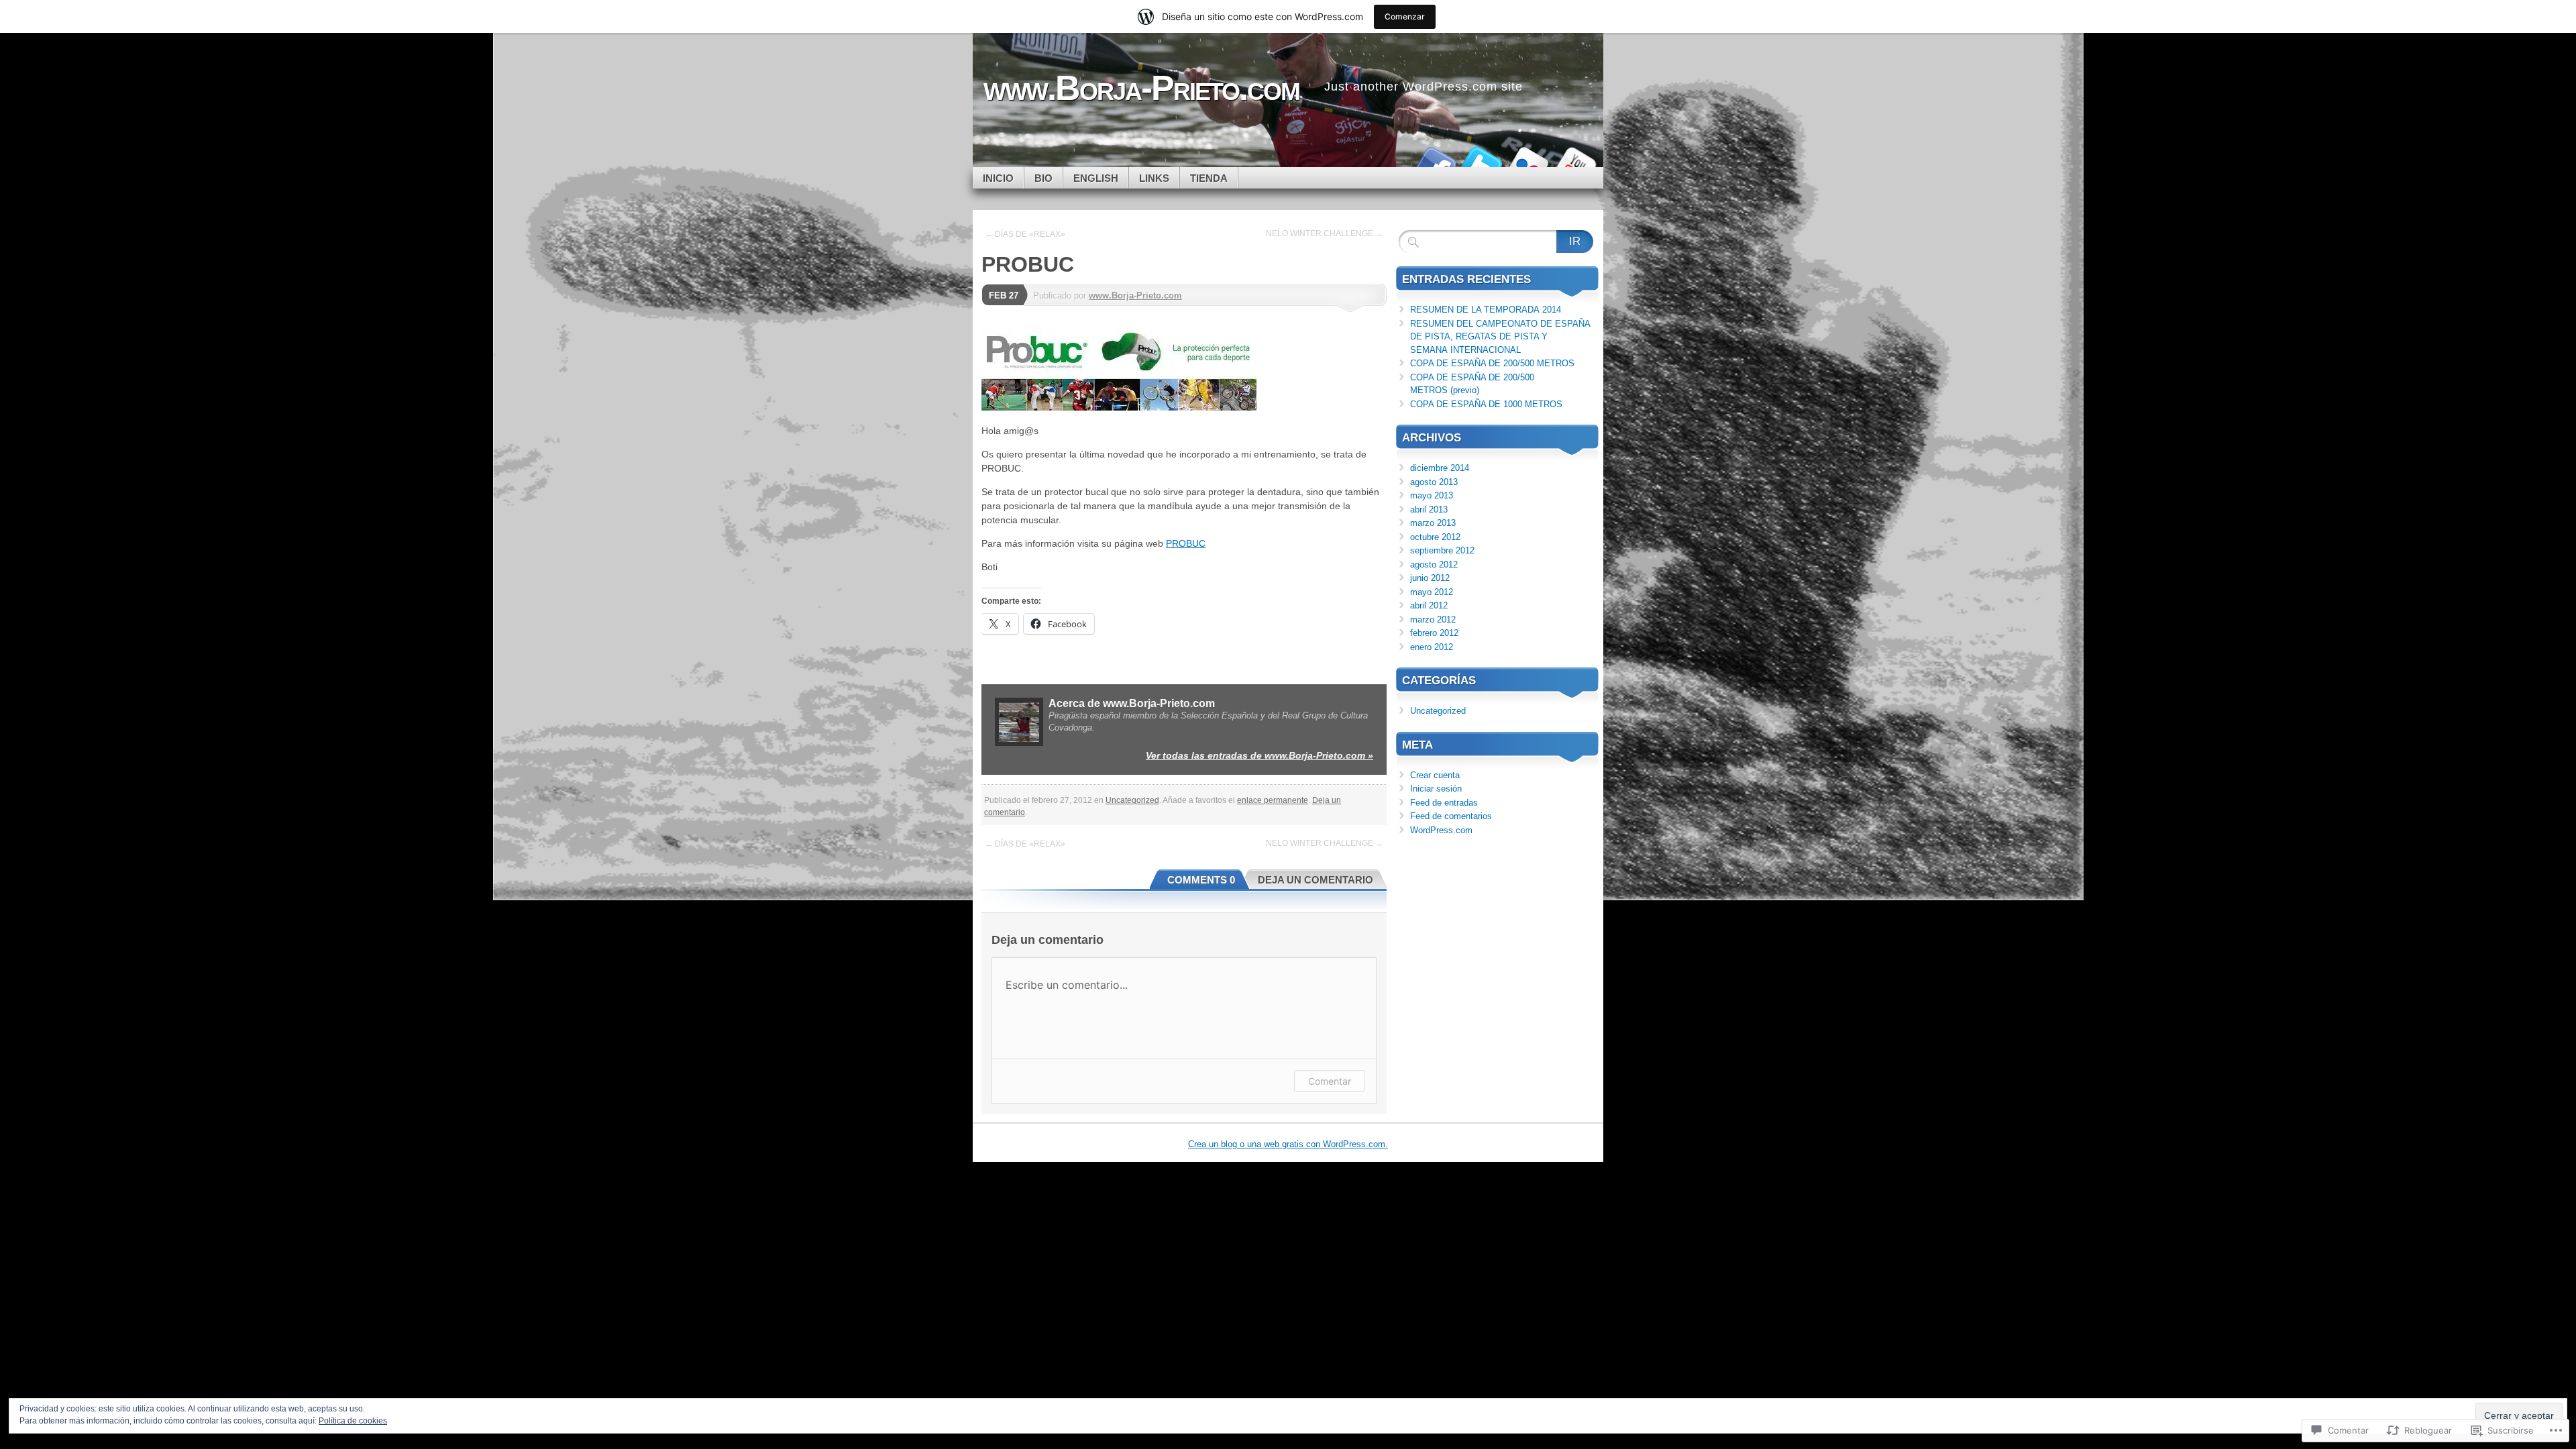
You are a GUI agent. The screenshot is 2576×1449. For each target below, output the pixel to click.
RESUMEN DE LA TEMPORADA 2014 (1486, 310)
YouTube (1575, 162)
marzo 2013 (1433, 523)
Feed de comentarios (1451, 816)
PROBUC (1186, 543)
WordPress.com (1441, 830)
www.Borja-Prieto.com (1135, 296)
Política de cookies (353, 1421)
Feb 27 (1004, 296)
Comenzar (1405, 16)
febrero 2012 (1434, 633)
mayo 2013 (1432, 495)
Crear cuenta (1435, 775)
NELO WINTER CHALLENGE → (1325, 233)
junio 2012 (1430, 578)
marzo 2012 (1433, 620)
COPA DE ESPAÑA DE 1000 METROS (1486, 404)
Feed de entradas (1444, 803)
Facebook (1434, 162)
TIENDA (1209, 178)
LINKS (1154, 178)
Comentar (1330, 1081)
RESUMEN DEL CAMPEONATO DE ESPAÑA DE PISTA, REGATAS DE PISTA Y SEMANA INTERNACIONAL (1500, 337)
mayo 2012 (1432, 592)
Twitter (1481, 162)
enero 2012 (1432, 647)
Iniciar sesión (1436, 789)
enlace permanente (1273, 800)
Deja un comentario (1316, 880)
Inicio (998, 178)
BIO (1043, 178)
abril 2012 (1429, 605)
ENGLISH (1096, 178)
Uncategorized (1132, 800)
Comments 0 (1201, 880)
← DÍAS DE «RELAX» (1025, 234)
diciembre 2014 (1440, 468)
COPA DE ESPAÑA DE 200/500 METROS (1492, 363)
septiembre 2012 (1442, 550)
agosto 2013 (1434, 482)
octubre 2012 (1435, 537)
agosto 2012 (1434, 565)
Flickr (1528, 162)
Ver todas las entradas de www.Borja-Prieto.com (1259, 755)
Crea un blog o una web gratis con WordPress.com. (1288, 1144)
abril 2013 (1429, 509)
